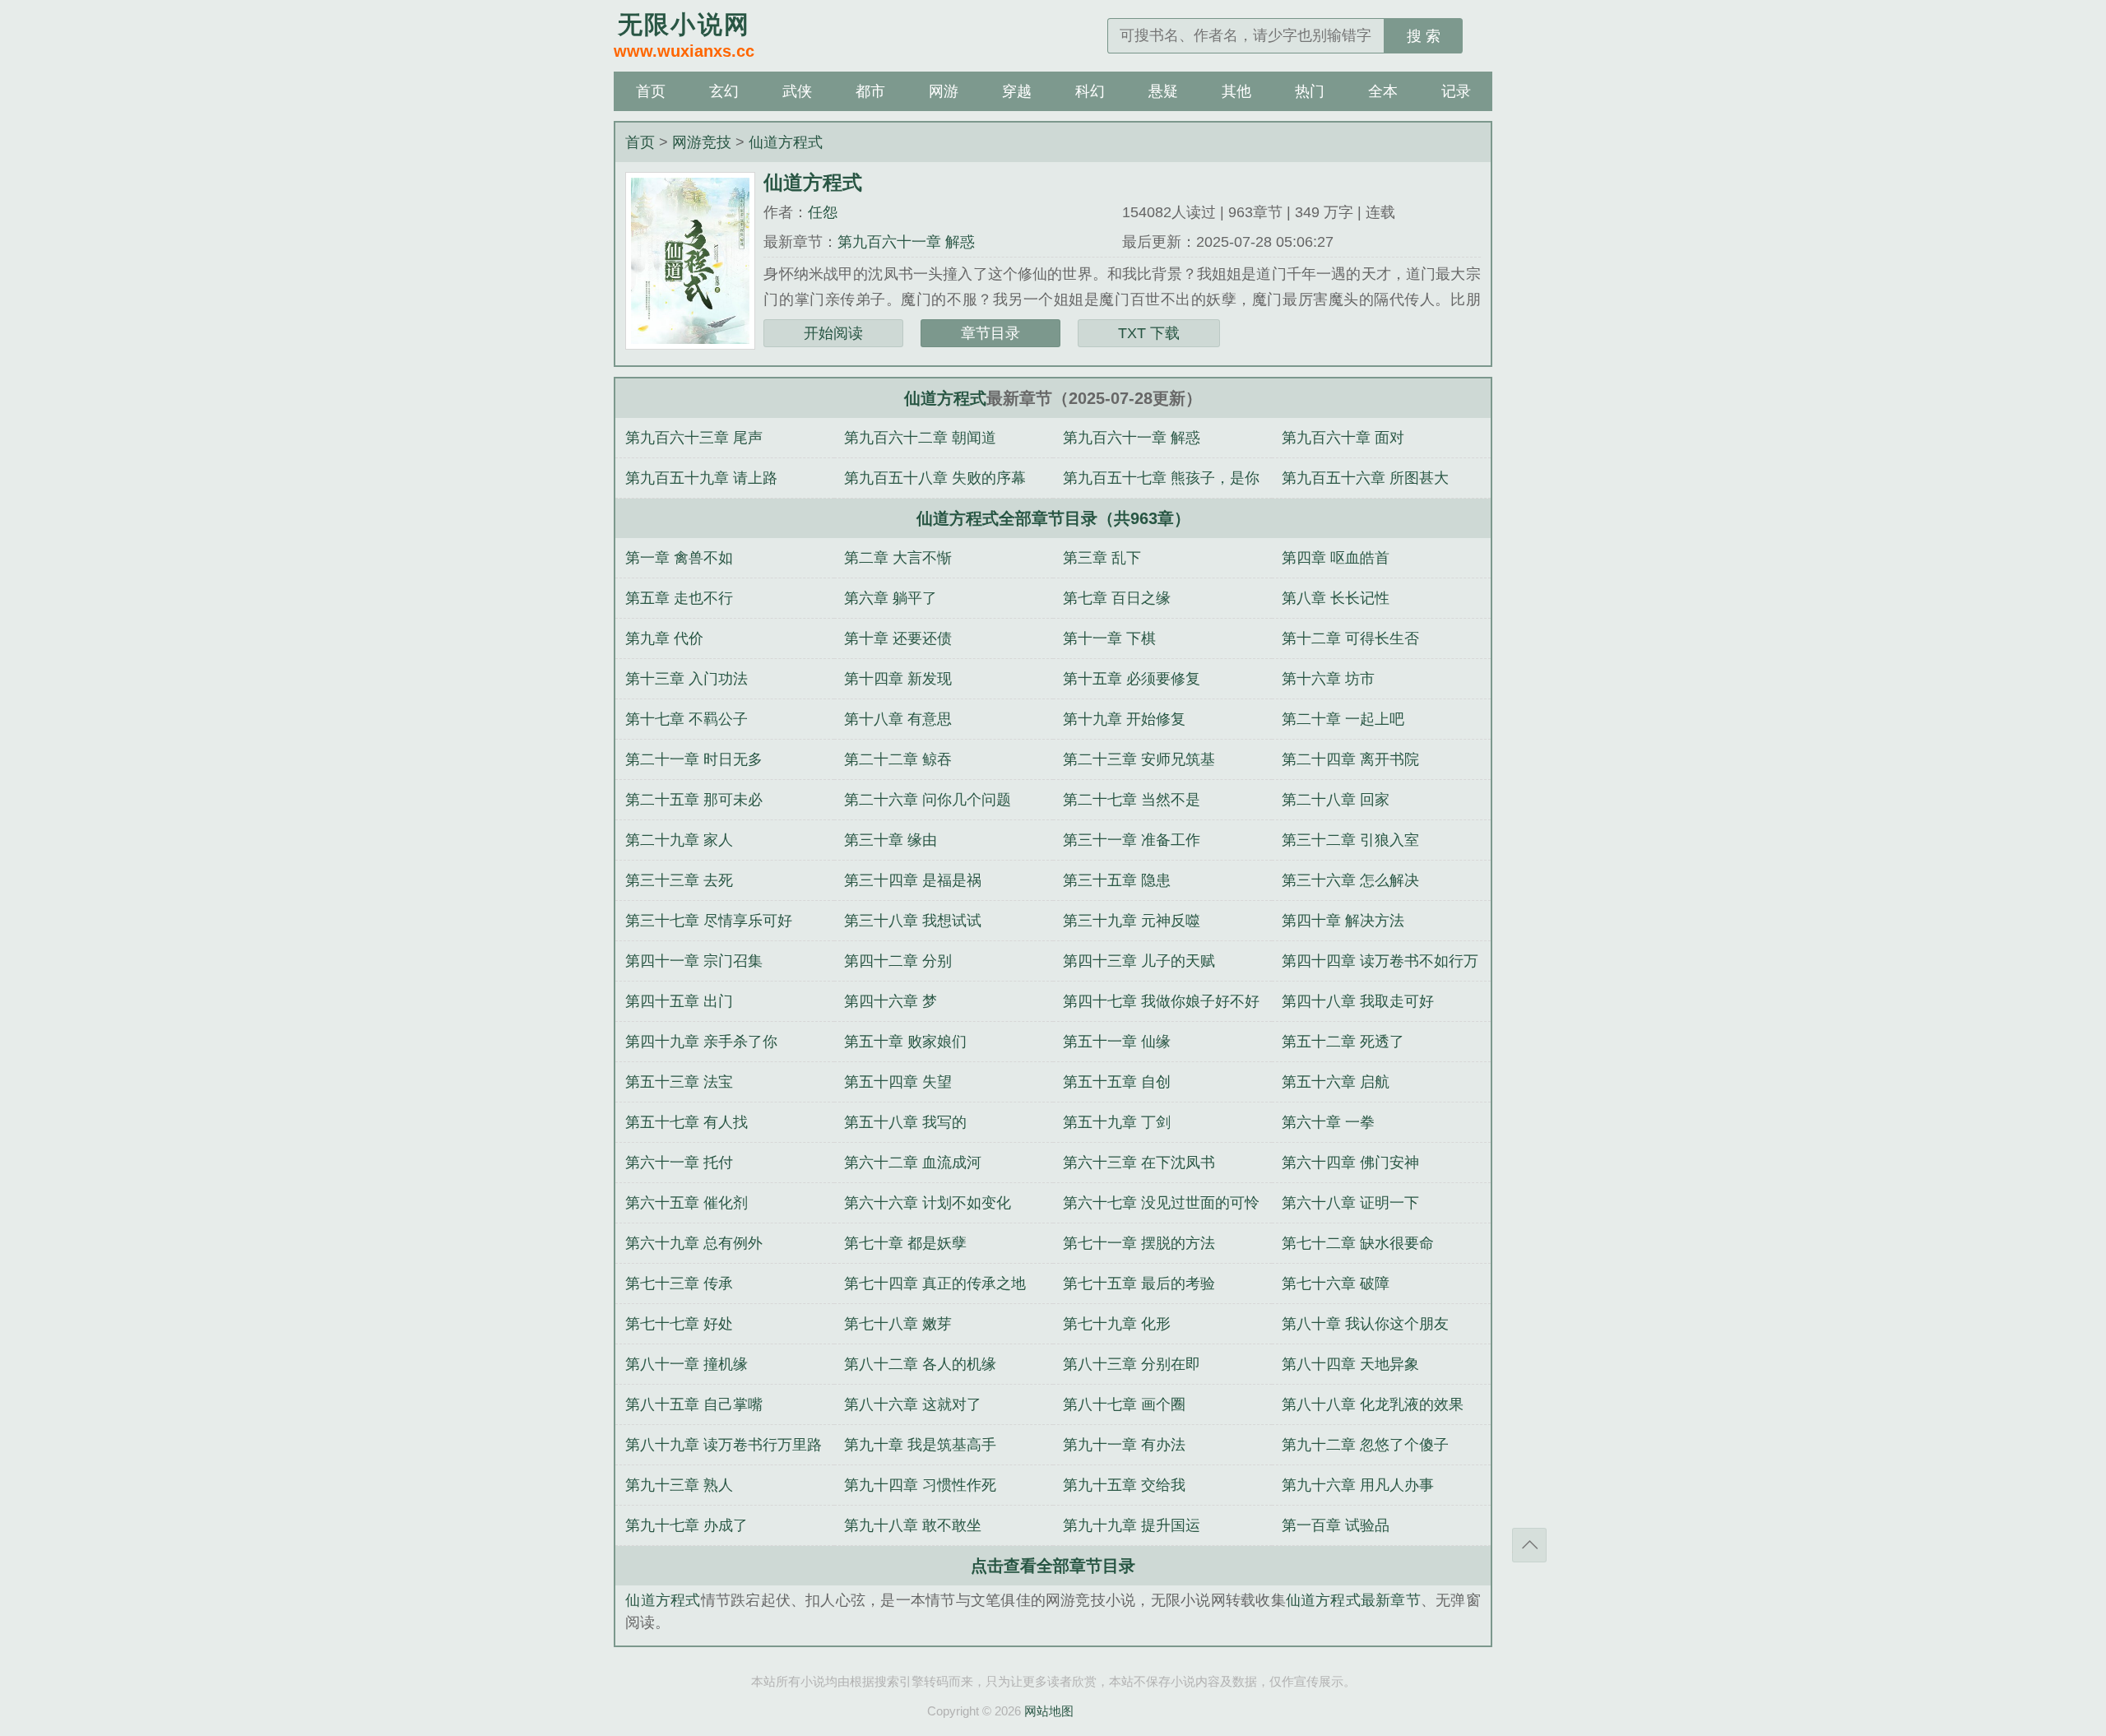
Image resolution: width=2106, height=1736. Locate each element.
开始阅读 (833, 333)
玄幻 (724, 91)
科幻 (1090, 91)
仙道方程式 (786, 142)
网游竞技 (702, 142)
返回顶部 (1529, 1545)
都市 (870, 91)
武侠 (797, 91)
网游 (944, 91)
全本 (1383, 91)
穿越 (1017, 91)
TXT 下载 (1149, 333)
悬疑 (1163, 91)
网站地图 (1049, 1711)
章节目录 (990, 333)
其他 (1236, 91)
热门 (1310, 91)
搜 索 (1424, 36)
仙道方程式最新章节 (1353, 1600)
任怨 (823, 212)
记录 (1456, 91)
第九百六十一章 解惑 (906, 242)
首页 (651, 91)
